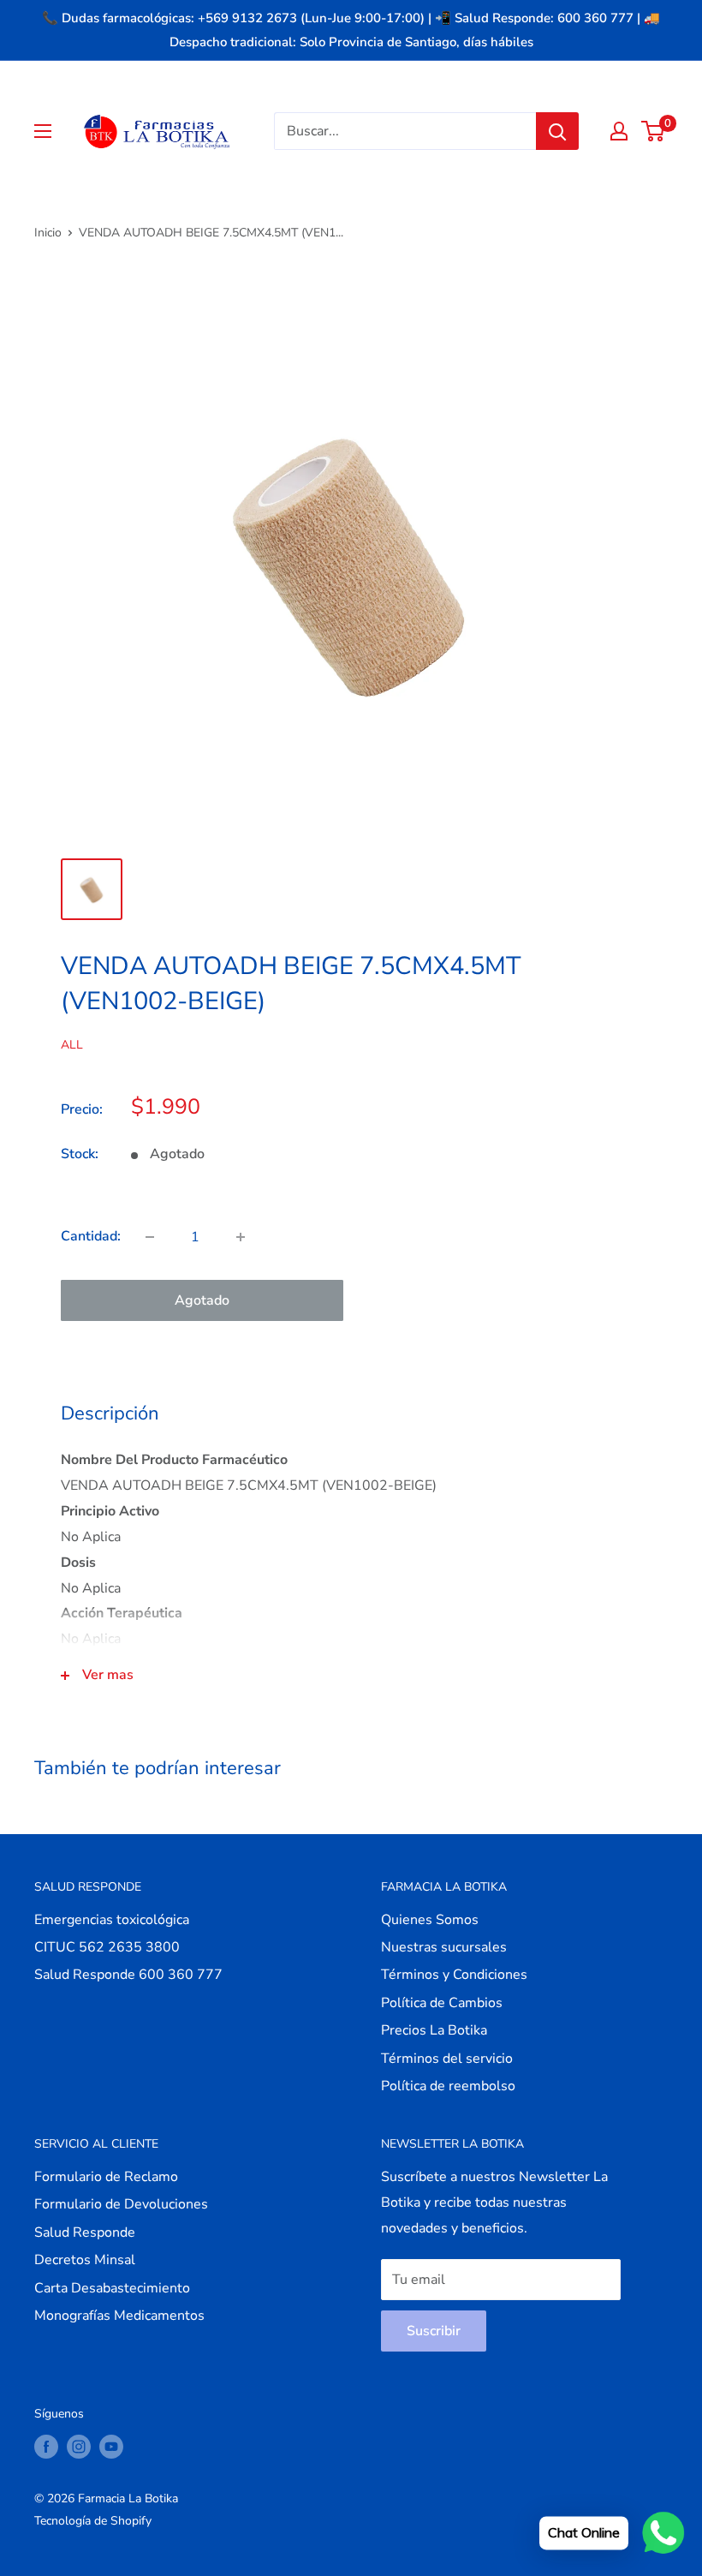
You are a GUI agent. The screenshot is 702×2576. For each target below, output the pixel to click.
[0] (654, 131)
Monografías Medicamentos (119, 2316)
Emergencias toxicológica (112, 1920)
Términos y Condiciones (454, 1975)
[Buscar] (557, 131)
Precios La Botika (434, 2030)
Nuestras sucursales (444, 1947)
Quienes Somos (430, 1920)
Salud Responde (85, 2232)
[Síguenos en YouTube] (111, 2447)
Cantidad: (91, 1236)
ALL (72, 1045)
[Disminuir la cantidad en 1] (150, 1237)
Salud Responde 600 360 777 (128, 1975)
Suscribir (434, 2331)
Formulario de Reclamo (106, 2177)
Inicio (48, 233)
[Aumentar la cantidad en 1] (241, 1237)
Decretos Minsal (85, 2260)
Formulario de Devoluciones (121, 2204)
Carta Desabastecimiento (112, 2288)
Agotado (202, 1300)
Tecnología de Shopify (93, 2521)
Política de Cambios (442, 2003)
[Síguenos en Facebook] (46, 2447)
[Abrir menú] (43, 131)
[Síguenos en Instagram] (79, 2447)
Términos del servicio (447, 2059)
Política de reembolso (448, 2086)
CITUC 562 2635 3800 (107, 1947)
